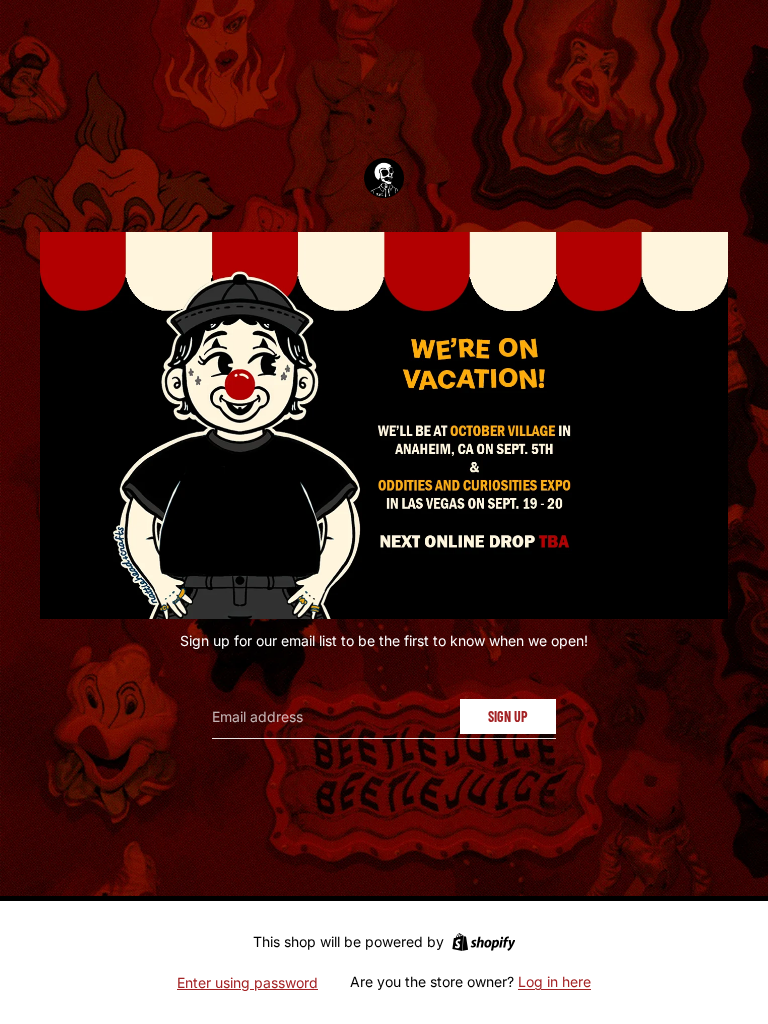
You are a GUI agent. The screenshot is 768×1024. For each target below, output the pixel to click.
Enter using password (247, 982)
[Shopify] (483, 942)
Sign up (508, 716)
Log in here (554, 981)
